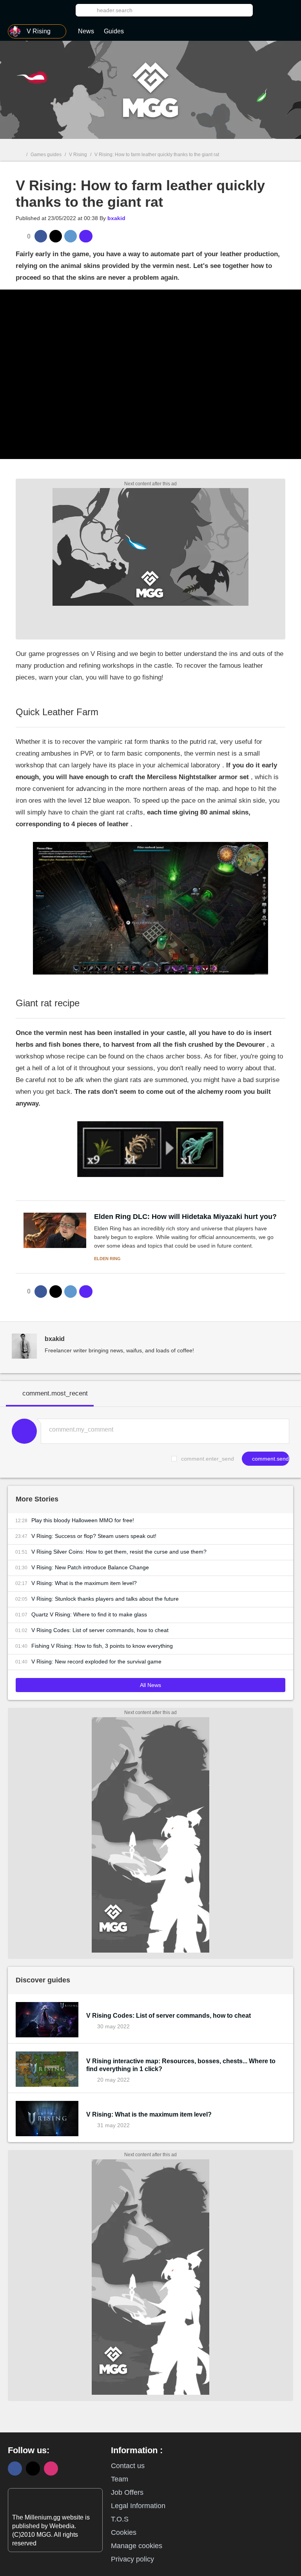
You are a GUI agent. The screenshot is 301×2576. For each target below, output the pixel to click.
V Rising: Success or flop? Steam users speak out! (94, 1536)
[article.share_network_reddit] (71, 236)
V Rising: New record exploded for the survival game (96, 1661)
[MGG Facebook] (15, 2469)
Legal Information (138, 2506)
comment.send (270, 1459)
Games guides (46, 155)
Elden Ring (107, 1259)
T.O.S (120, 2519)
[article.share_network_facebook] (41, 236)
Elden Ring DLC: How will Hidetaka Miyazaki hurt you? (185, 1217)
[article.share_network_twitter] (56, 236)
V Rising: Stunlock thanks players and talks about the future (105, 1599)
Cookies (124, 2532)
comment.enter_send (208, 1459)
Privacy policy (132, 2559)
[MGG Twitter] (33, 2469)
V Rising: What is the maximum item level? (84, 1583)
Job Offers (127, 2492)
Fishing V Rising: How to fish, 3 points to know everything (102, 1646)
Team (120, 2479)
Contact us (128, 2466)
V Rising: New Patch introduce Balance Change (90, 1567)
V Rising (78, 155)
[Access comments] (86, 236)
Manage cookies (137, 2546)
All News (150, 1685)
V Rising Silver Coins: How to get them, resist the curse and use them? (119, 1552)
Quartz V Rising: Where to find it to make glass (89, 1614)
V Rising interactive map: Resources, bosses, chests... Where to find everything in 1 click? (181, 2065)
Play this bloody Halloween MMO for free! (83, 1520)
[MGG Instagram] (51, 2469)
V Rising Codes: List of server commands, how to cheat (100, 1630)
